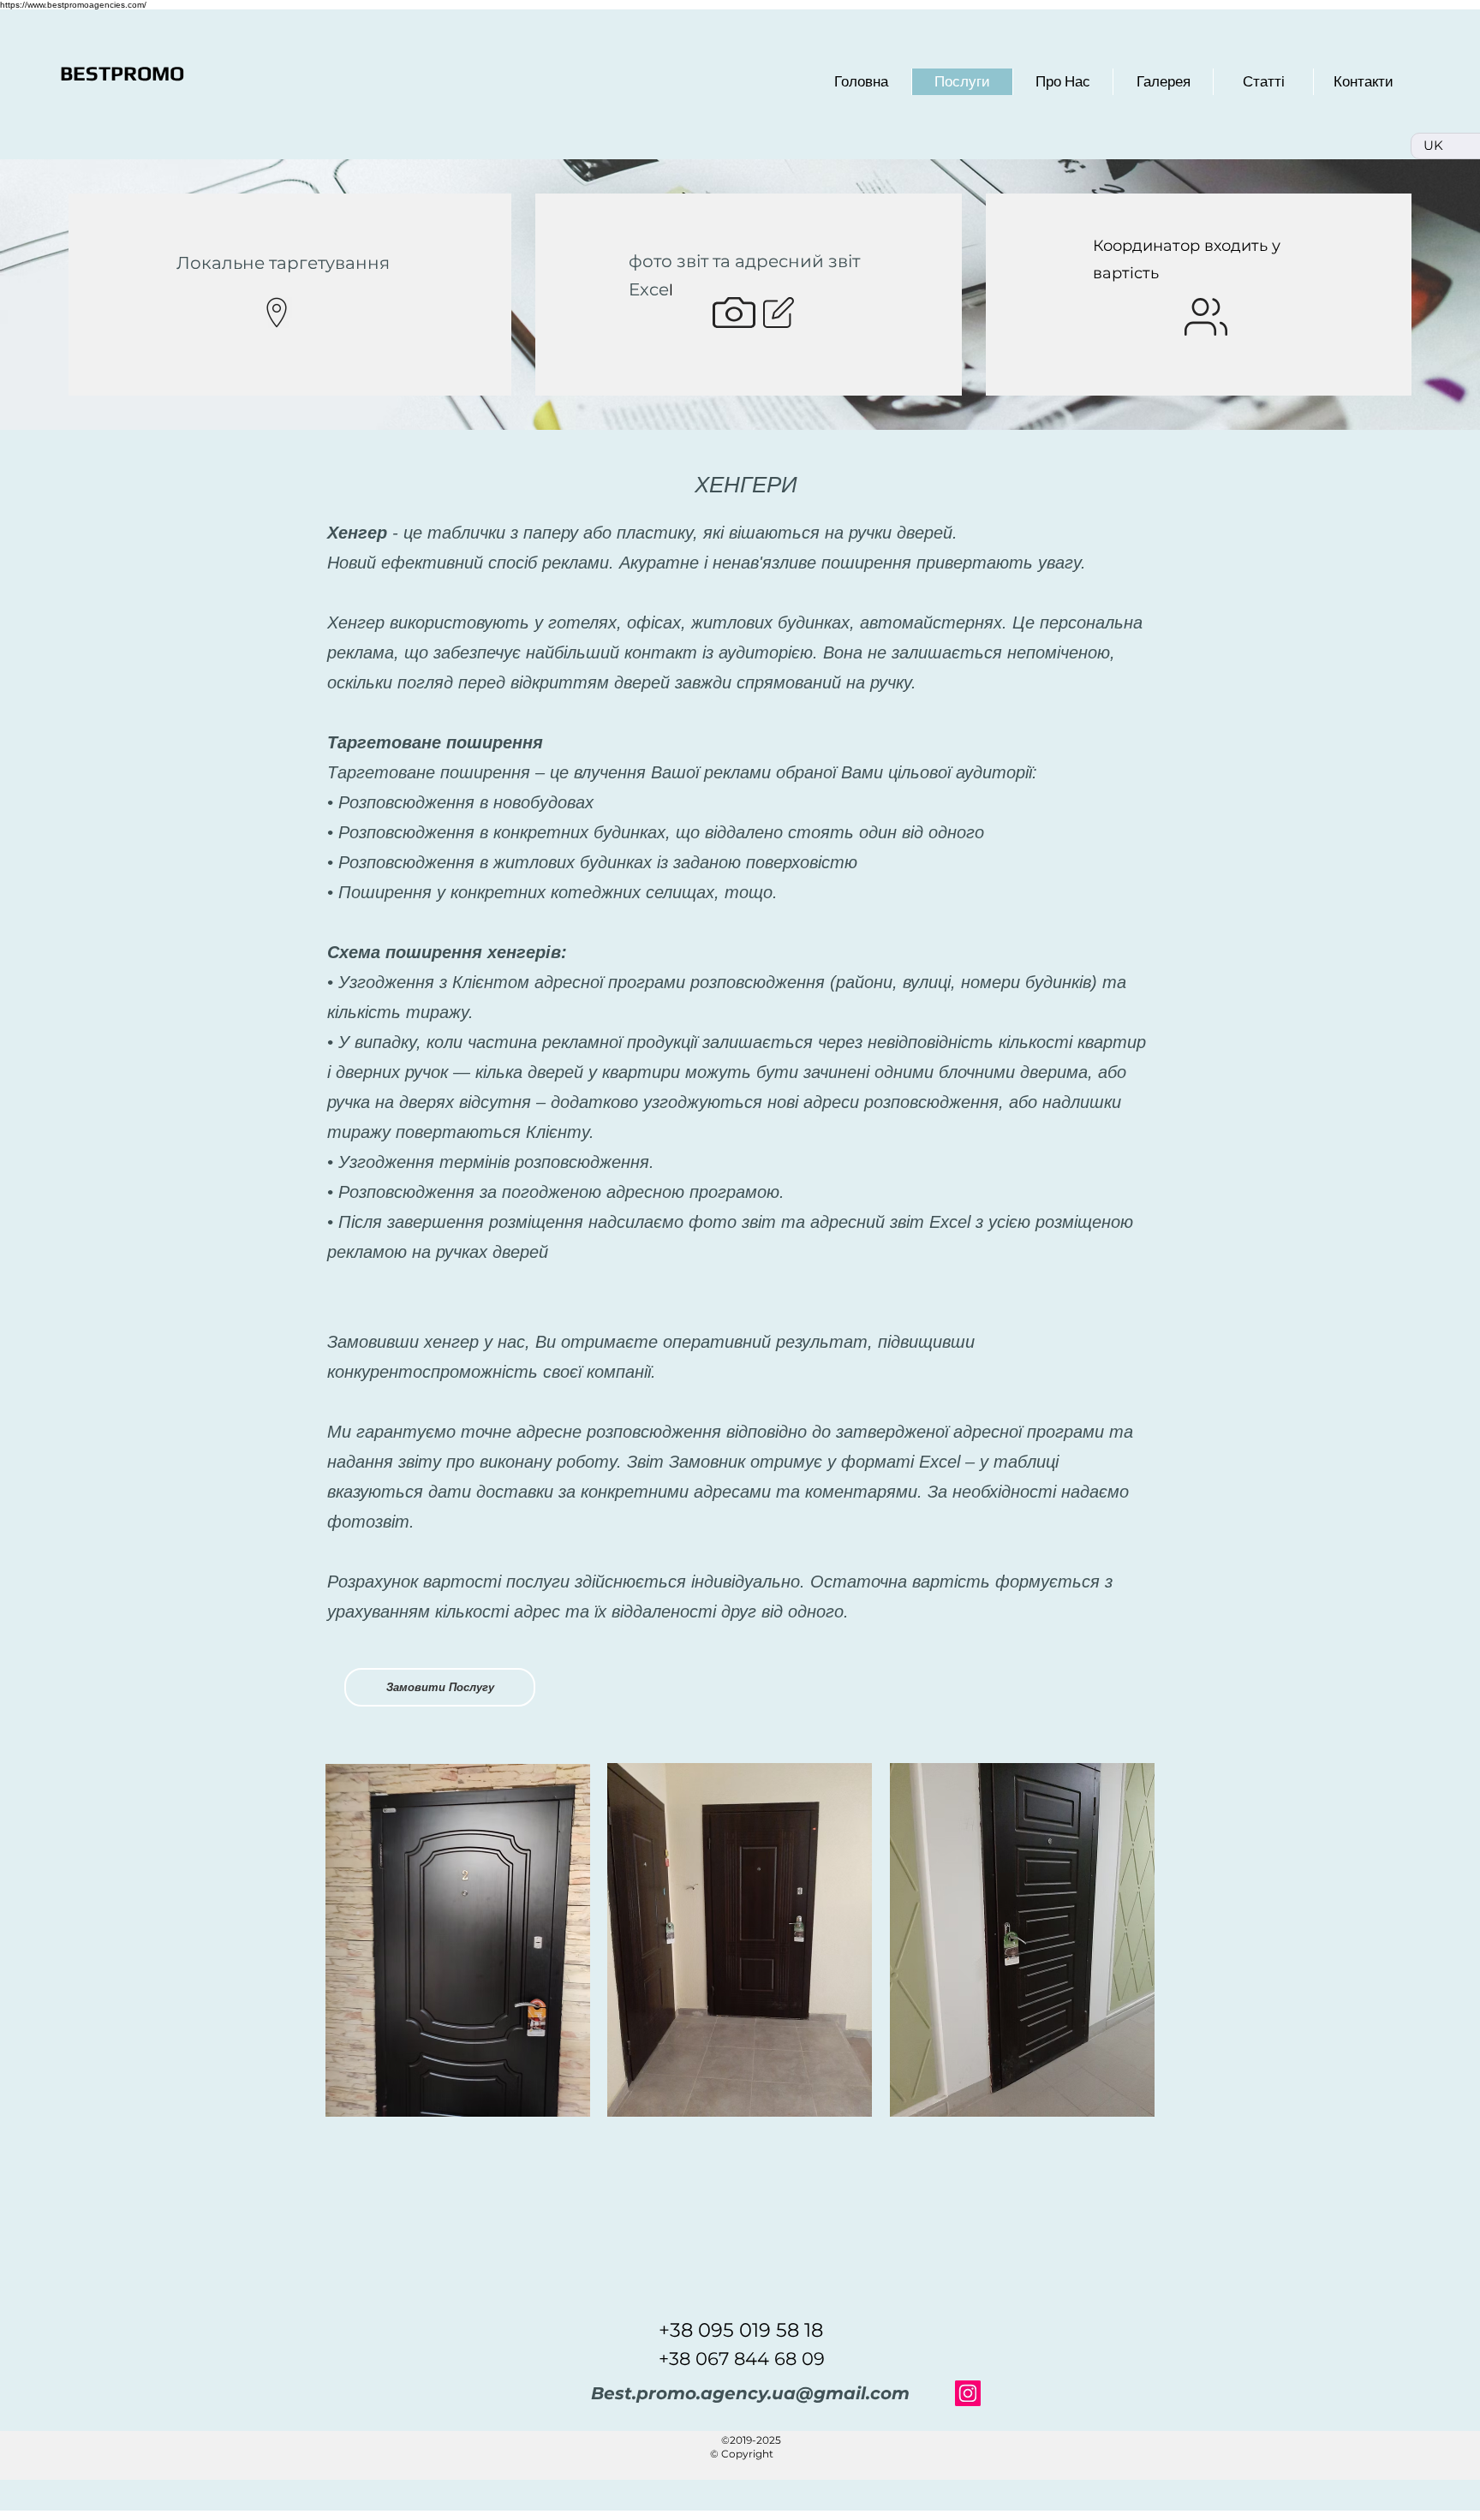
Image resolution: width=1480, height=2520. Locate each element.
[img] (458, 1940)
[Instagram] (968, 2393)
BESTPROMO (122, 73)
